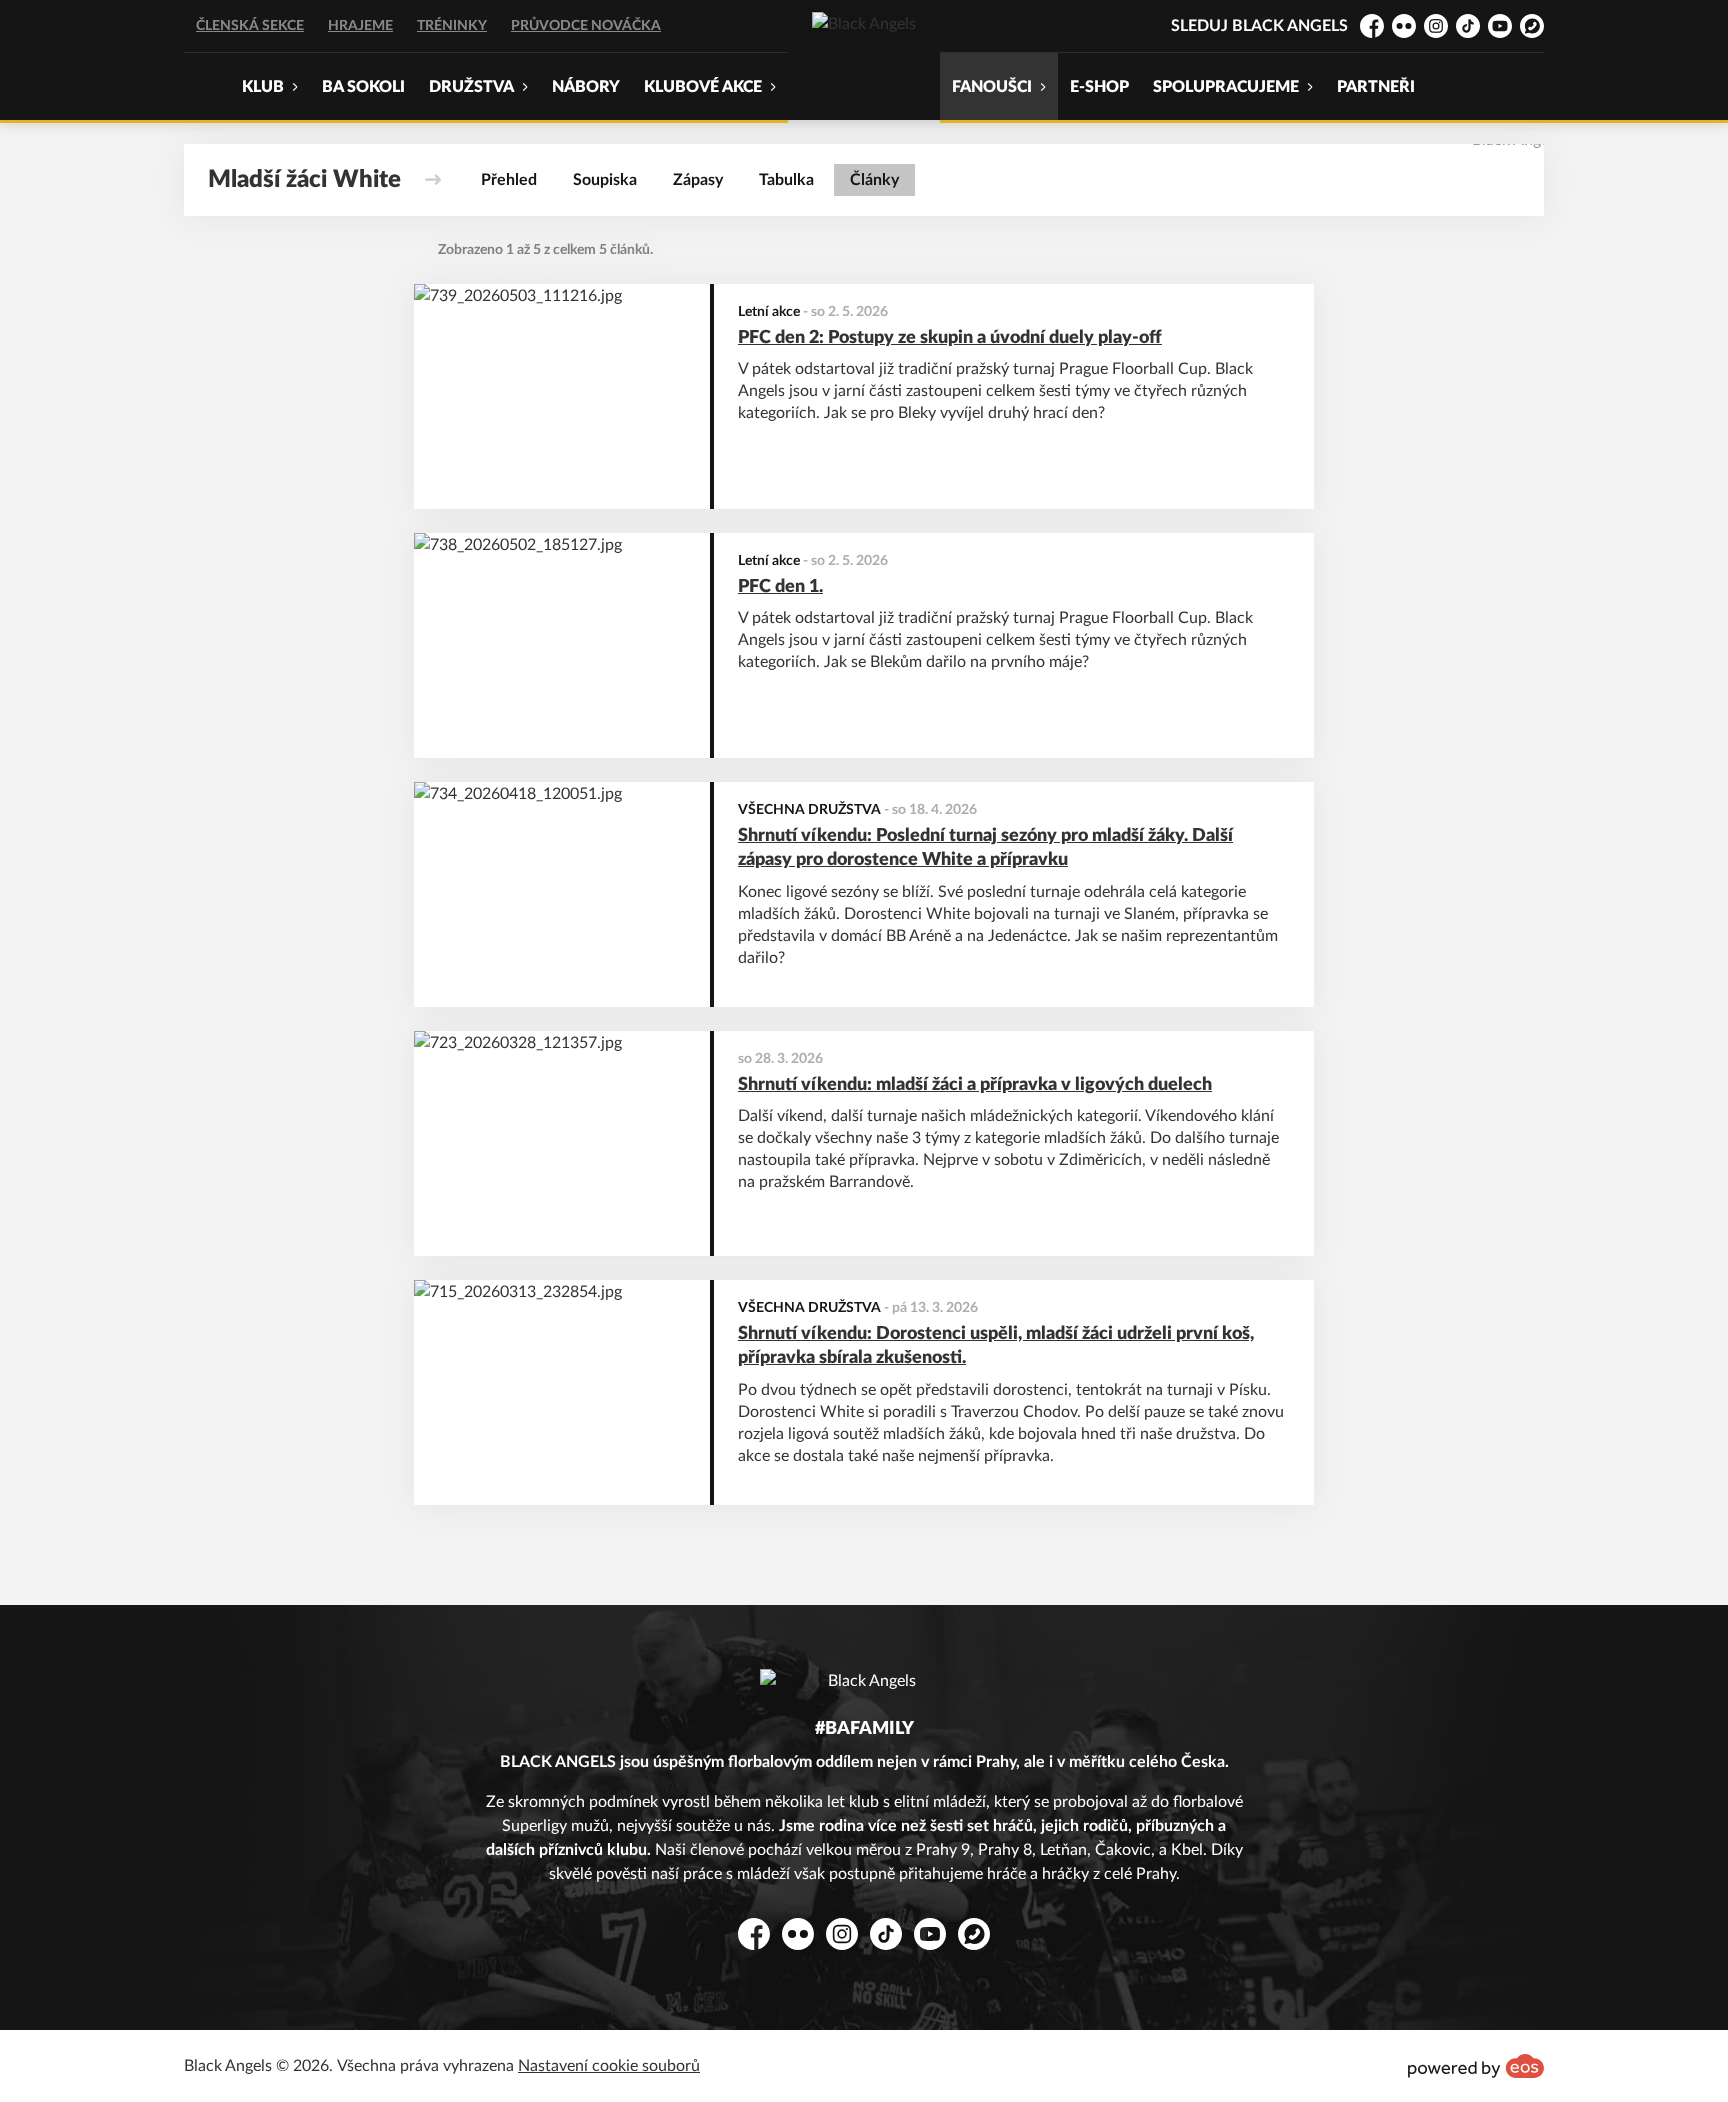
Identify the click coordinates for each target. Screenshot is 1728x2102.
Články (874, 180)
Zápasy (698, 180)
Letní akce (769, 312)
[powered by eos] (1476, 2066)
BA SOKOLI (363, 87)
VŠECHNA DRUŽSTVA (809, 810)
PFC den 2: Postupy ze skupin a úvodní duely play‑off (950, 338)
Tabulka (786, 180)
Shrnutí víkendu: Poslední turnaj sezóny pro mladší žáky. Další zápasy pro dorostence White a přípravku (985, 848)
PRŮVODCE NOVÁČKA (586, 26)
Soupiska (605, 180)
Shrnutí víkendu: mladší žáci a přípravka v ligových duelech (975, 1085)
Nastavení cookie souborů (609, 2066)
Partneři (1376, 87)
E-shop (1099, 87)
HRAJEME (360, 26)
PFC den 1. (780, 587)
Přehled (509, 180)
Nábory (586, 87)
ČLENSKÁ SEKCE (250, 26)
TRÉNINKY (452, 26)
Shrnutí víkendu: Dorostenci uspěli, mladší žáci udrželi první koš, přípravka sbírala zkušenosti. (996, 1346)
